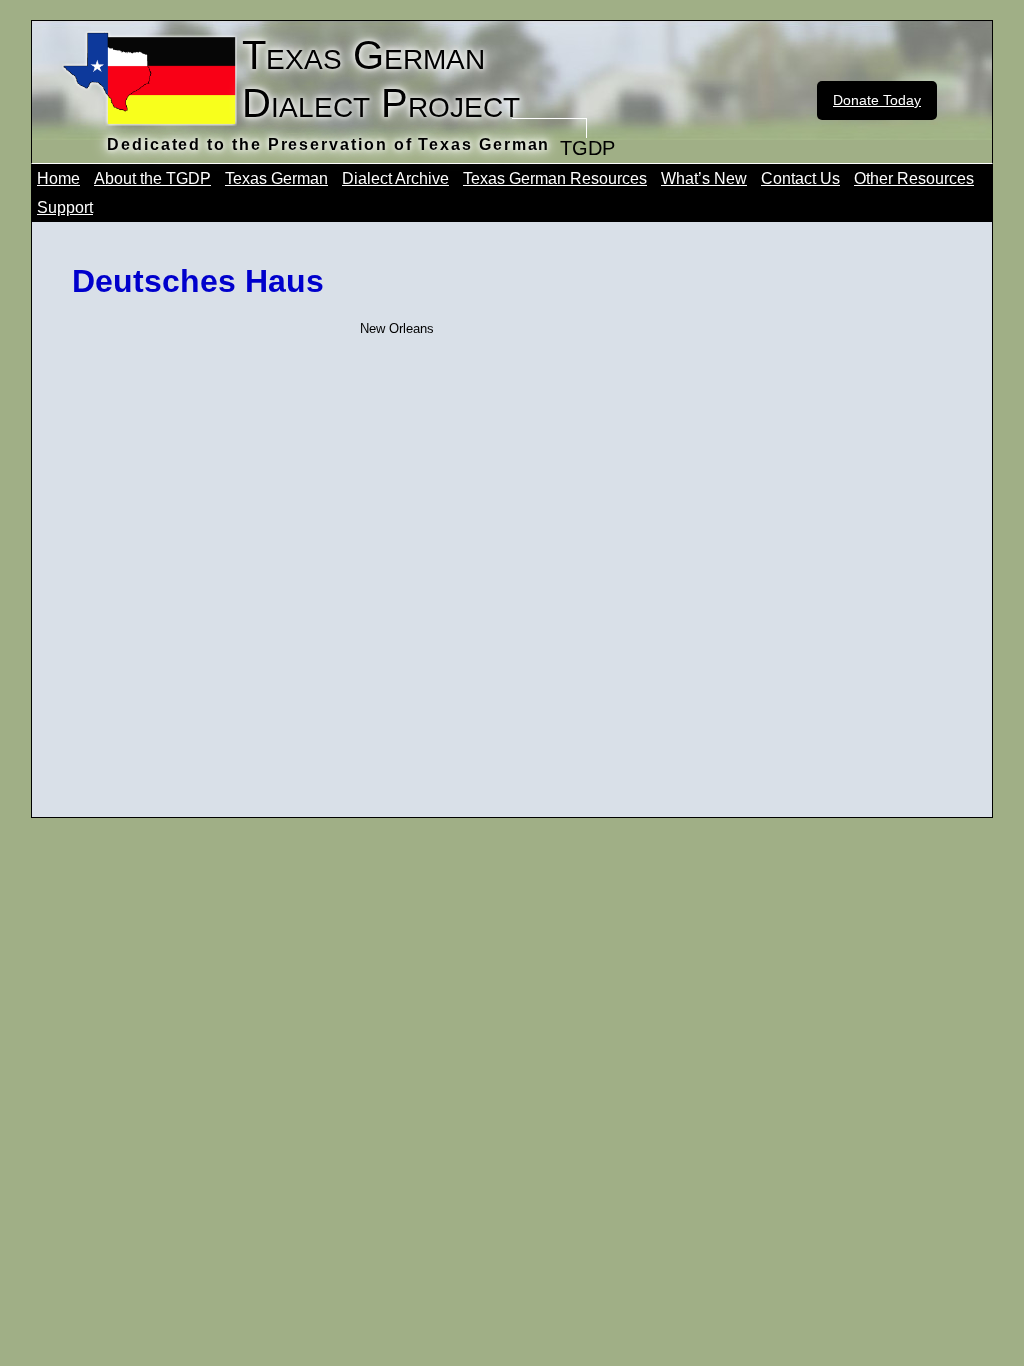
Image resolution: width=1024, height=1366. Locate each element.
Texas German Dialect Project (381, 79)
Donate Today (877, 100)
